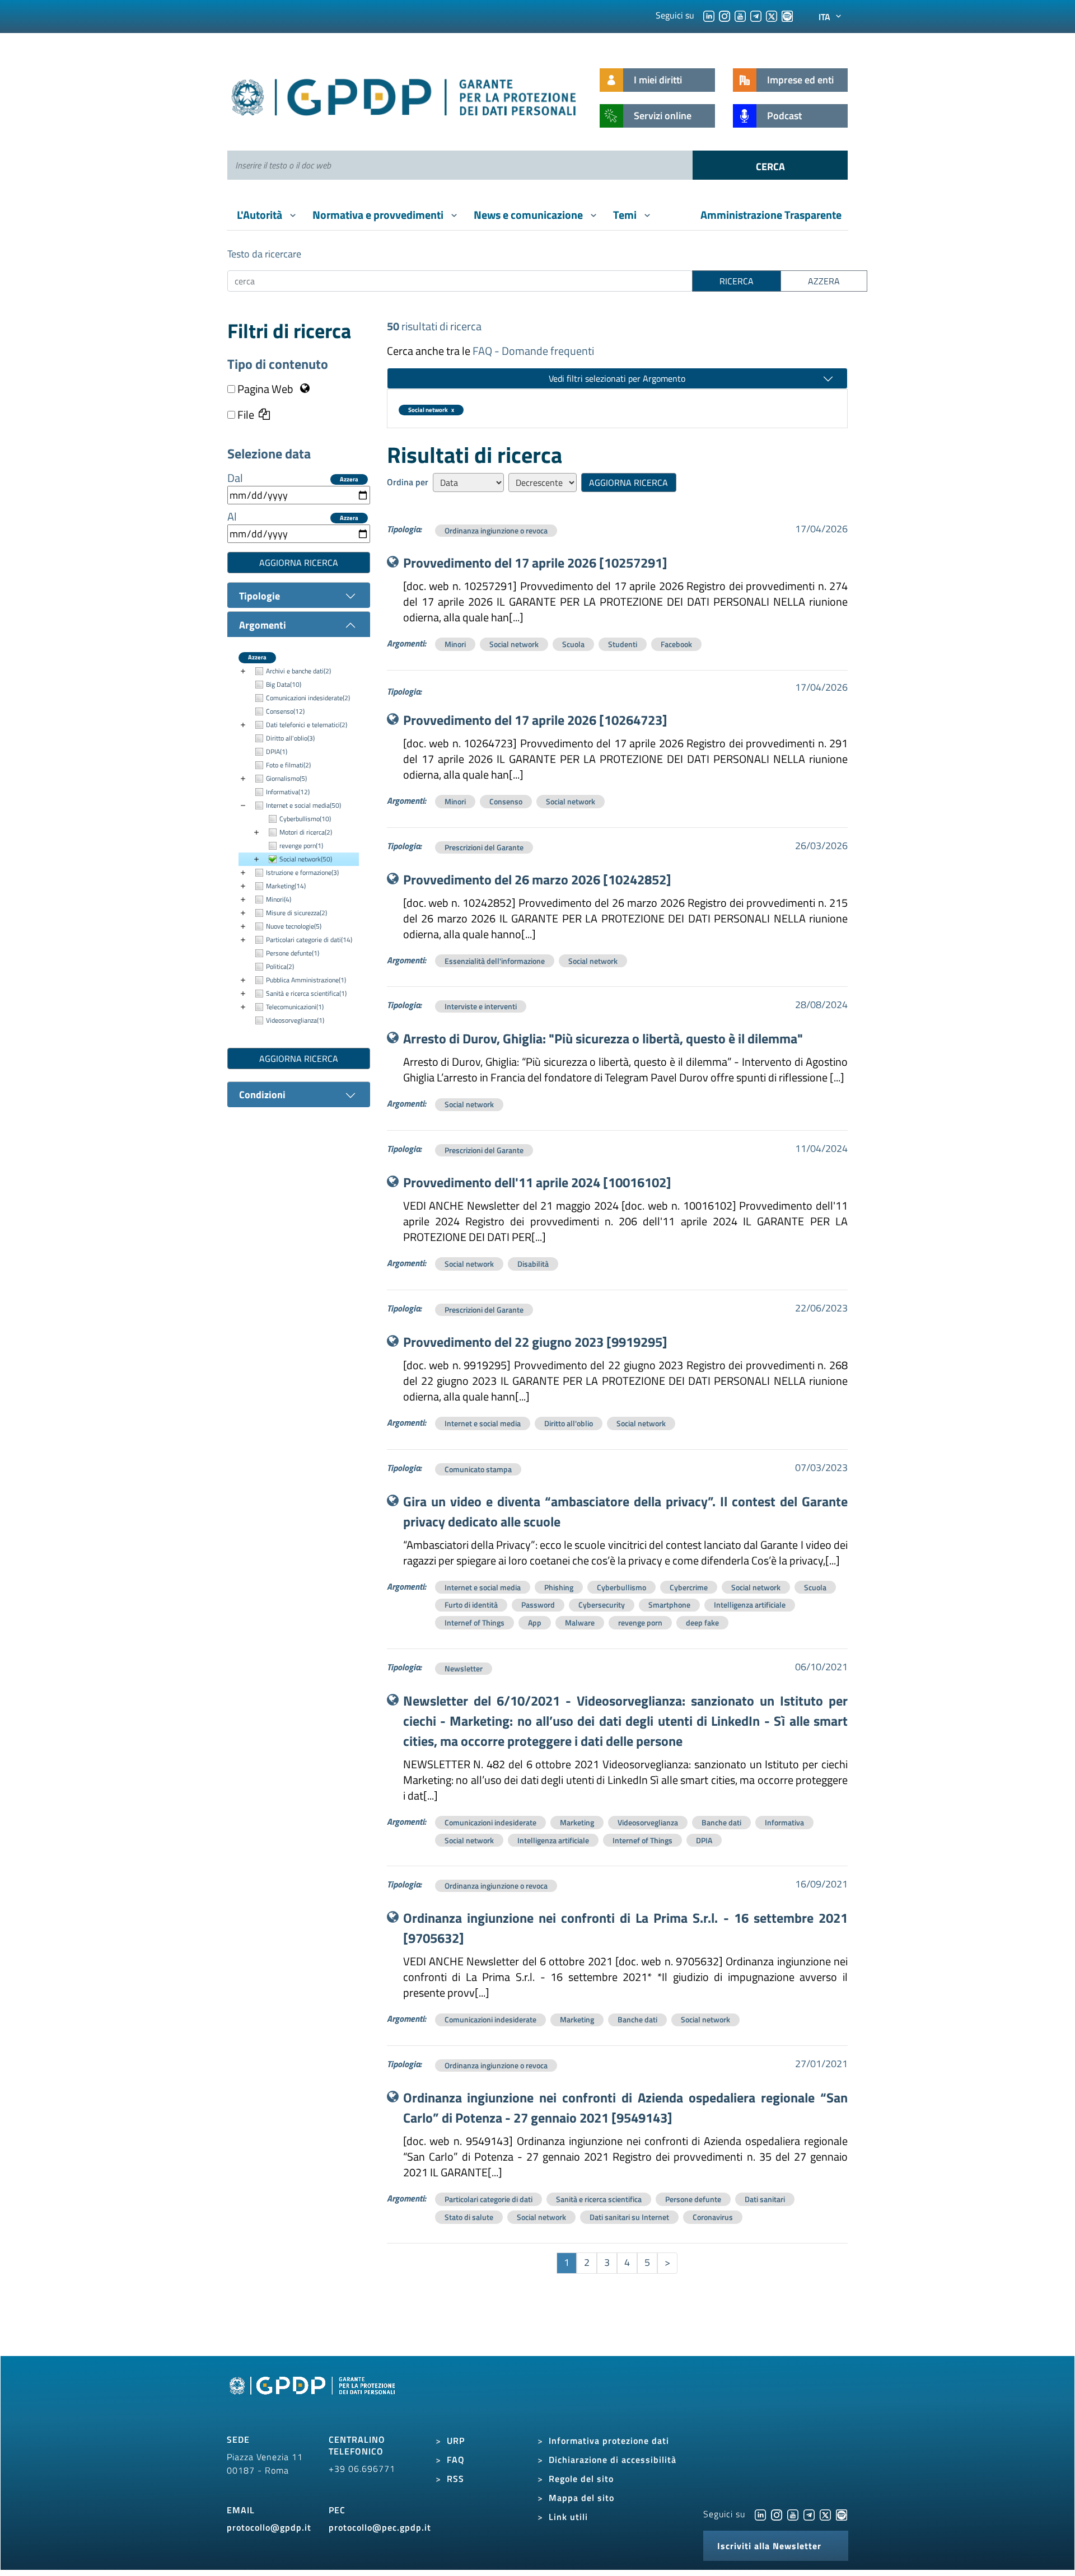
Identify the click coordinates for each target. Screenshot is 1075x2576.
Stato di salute (469, 2217)
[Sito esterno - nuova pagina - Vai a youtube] (793, 2514)
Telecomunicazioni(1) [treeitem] (295, 1007)
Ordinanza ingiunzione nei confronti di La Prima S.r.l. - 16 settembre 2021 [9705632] (626, 1928)
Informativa (784, 1822)
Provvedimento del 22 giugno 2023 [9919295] (535, 1342)
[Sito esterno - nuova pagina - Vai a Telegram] (809, 2514)
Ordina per (408, 482)
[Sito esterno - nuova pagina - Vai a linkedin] (760, 2514)
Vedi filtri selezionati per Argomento (617, 378)
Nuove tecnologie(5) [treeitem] (294, 926)
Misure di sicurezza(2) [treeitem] (296, 913)
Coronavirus (713, 2217)
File (245, 415)
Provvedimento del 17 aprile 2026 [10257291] (535, 563)
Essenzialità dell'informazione (495, 961)
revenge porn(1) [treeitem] (301, 846)
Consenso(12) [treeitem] (285, 711)
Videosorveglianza (648, 1822)
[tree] (299, 846)
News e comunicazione (529, 215)
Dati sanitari (765, 2199)
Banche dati (721, 1822)
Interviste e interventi (481, 1006)
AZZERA (824, 281)
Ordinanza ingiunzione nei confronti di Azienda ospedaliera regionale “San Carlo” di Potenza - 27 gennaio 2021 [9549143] (626, 2107)
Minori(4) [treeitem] (279, 899)
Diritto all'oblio (569, 1423)
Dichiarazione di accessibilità (613, 2460)
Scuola (573, 644)
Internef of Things (475, 1622)
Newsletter (464, 1668)
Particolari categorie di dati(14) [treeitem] (309, 940)
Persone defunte (693, 2199)
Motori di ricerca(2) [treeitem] (306, 832)
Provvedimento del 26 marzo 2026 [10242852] (537, 879)
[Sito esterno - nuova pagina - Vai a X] (825, 2514)
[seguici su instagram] (725, 15)
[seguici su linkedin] (709, 15)
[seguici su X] (772, 15)
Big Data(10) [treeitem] (284, 684)
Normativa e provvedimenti (379, 215)
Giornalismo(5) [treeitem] (286, 778)
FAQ (456, 2460)
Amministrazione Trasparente (771, 215)
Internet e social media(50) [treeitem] (303, 805)
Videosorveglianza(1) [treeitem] (295, 1020)
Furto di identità (471, 1605)
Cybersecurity (602, 1605)
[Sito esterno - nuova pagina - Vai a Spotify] (842, 2514)
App (535, 1622)
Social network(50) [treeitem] (306, 859)
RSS (455, 2479)
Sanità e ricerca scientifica (599, 2199)
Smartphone (669, 1605)
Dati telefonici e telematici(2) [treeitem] (307, 725)
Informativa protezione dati (609, 2441)
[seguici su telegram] (756, 15)
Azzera (349, 479)
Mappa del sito (581, 2498)
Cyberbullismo (621, 1587)
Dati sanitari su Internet (629, 2217)
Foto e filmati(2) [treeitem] (288, 765)
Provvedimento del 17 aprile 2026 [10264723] (535, 720)
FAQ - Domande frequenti (533, 351)
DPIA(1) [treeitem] (277, 751)
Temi (626, 215)
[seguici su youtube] (740, 15)
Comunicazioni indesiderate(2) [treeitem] (308, 698)
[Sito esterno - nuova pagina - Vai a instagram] (777, 2514)
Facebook (676, 644)
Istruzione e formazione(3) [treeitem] (302, 872)
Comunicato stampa (478, 1469)
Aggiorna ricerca (299, 563)
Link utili (568, 2517)
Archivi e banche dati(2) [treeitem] (298, 671)
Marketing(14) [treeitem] (286, 886)
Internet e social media (483, 1423)
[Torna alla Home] (405, 95)
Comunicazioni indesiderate (490, 1822)
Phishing (559, 1587)
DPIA (704, 1840)
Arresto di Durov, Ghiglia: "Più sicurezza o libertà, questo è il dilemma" (603, 1038)
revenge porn (640, 1622)
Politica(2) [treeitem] (280, 966)
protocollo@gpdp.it (269, 2527)
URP (456, 2441)
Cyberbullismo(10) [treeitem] (305, 819)
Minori (455, 644)
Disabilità (533, 1264)
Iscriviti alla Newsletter (769, 2546)
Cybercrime (689, 1587)
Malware (580, 1622)
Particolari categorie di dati (489, 2199)
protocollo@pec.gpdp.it (380, 2527)
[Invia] (770, 165)
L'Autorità (261, 215)
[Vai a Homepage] (314, 2398)
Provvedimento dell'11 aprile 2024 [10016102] (537, 1182)
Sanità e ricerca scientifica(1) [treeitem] (306, 993)
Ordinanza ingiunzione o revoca (496, 530)
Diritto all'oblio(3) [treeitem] (290, 738)
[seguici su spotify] (787, 15)
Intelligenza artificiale (750, 1605)
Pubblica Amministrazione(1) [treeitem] (306, 980)
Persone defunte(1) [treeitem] (293, 953)
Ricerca (737, 281)
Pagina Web (265, 389)
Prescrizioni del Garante (484, 847)
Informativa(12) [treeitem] (288, 792)
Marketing (577, 1822)
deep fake (702, 1622)
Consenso (506, 801)
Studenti (623, 644)
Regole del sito (581, 2479)
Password (538, 1605)
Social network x (431, 410)
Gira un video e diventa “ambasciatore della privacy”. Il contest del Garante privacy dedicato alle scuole (626, 1511)
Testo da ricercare (264, 254)
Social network (514, 644)
